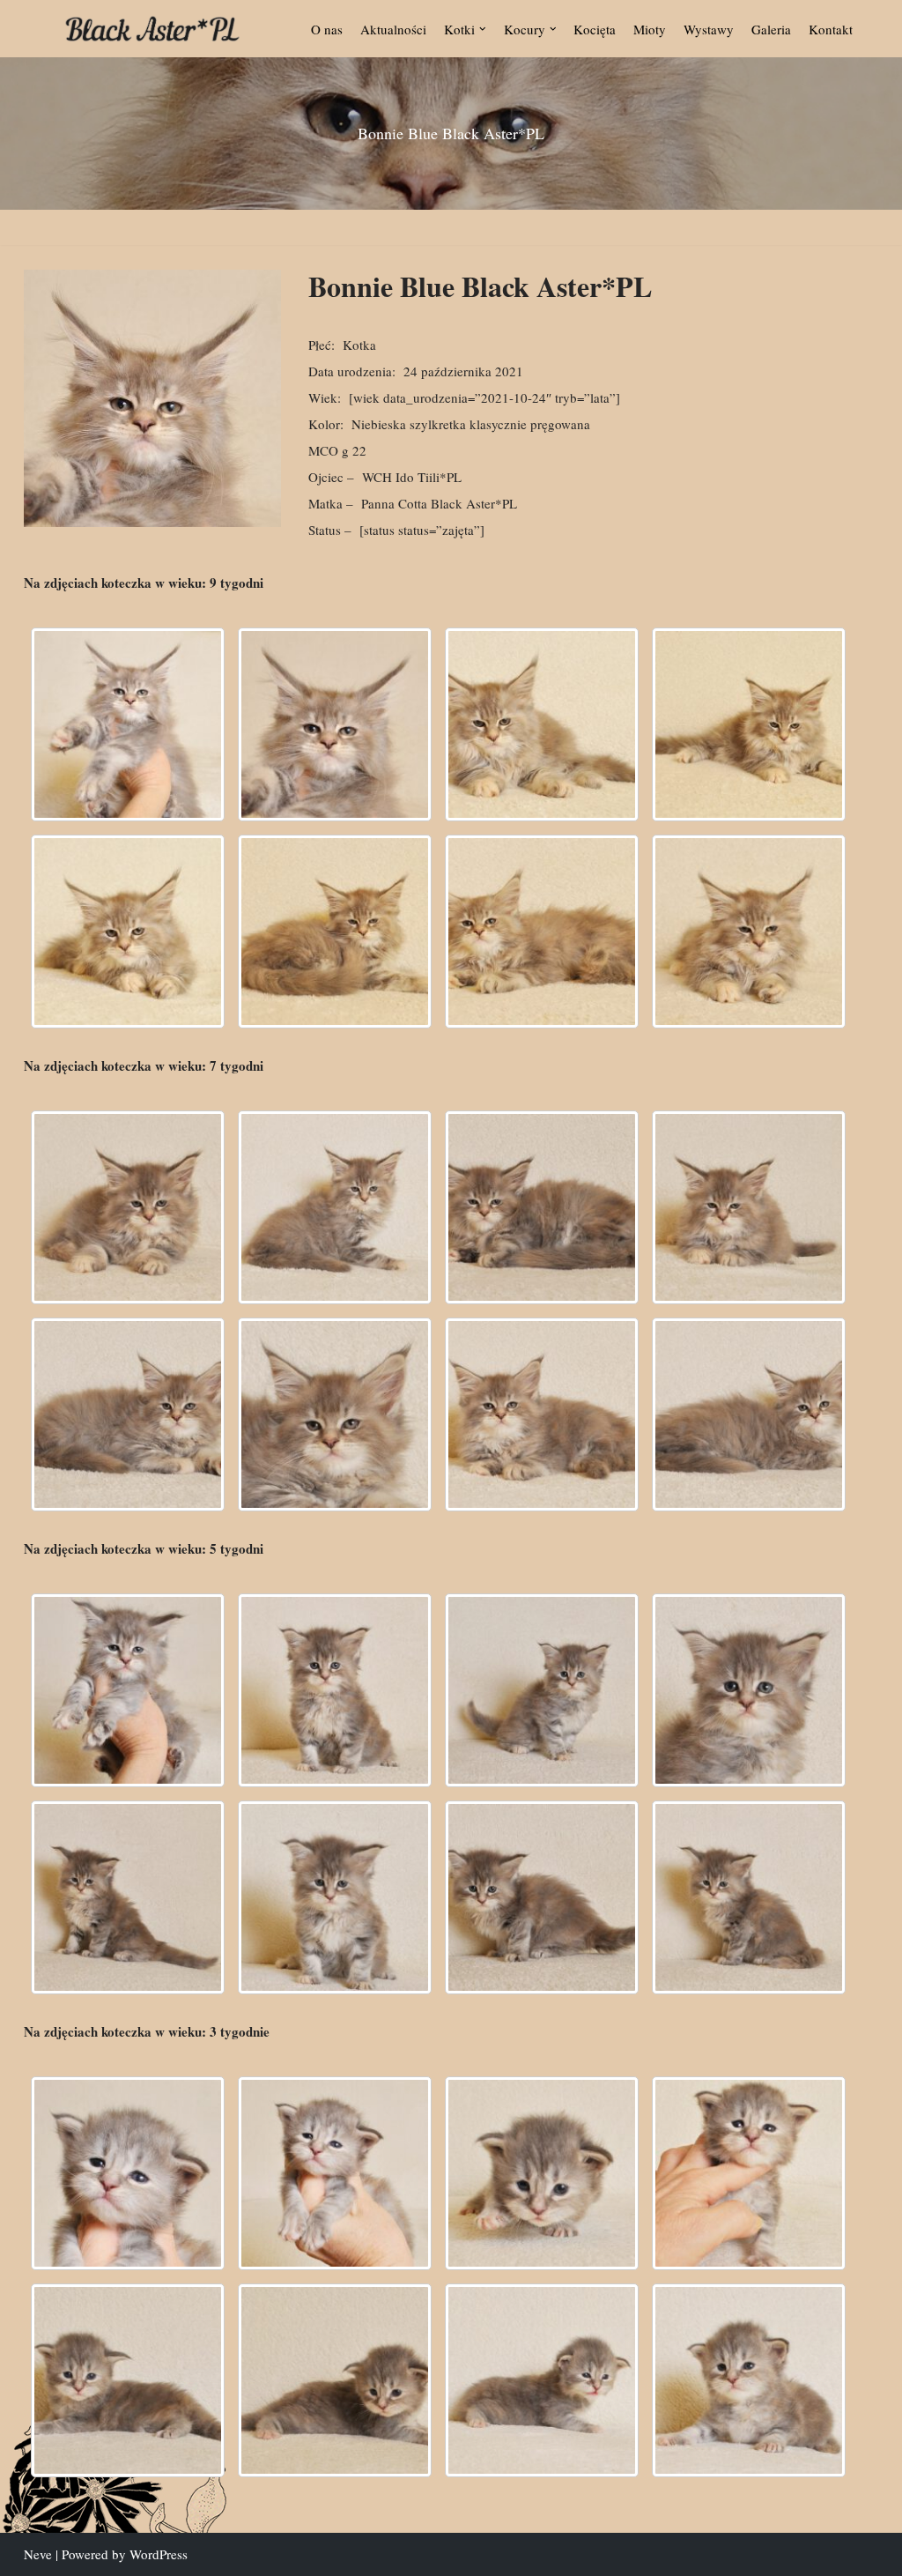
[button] (483, 29)
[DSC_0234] (128, 1414)
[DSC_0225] (128, 1897)
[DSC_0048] (128, 2173)
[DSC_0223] (749, 932)
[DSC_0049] (335, 2173)
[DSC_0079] (749, 2380)
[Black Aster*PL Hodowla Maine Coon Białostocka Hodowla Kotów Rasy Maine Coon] (152, 29)
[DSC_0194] (749, 724)
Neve (38, 2554)
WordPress (159, 2554)
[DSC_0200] (128, 1690)
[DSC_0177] (128, 724)
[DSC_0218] (542, 1207)
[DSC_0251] (749, 1414)
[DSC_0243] (542, 1414)
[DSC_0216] (542, 1690)
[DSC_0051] (542, 2173)
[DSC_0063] (335, 2380)
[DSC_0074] (542, 2380)
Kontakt (831, 29)
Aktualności (393, 29)
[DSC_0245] (542, 1897)
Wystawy (709, 29)
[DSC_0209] (335, 932)
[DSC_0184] (542, 724)
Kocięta (595, 29)
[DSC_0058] (128, 2380)
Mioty (650, 29)
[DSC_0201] (128, 932)
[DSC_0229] (749, 1207)
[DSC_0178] (335, 724)
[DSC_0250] (749, 1897)
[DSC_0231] (335, 1897)
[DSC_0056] (749, 2173)
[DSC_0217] (542, 932)
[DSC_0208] (128, 1207)
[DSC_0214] (335, 1207)
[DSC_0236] (335, 1414)
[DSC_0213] (335, 1690)
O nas (327, 29)
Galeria (771, 29)
